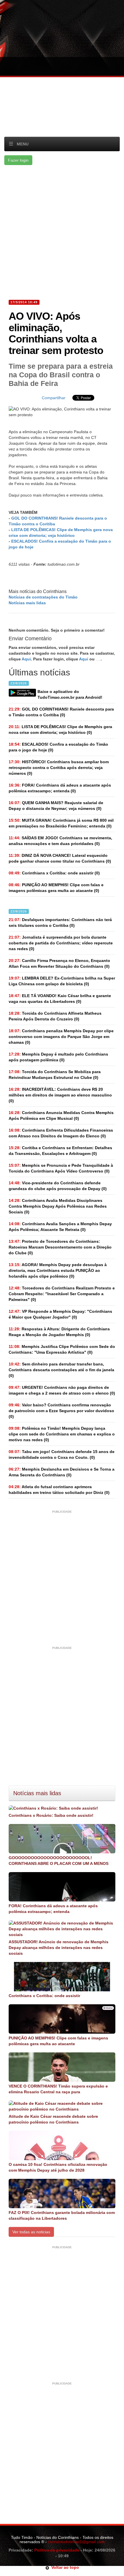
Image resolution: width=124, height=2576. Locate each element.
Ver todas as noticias (31, 2232)
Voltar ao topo (64, 2567)
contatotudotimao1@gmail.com (76, 2542)
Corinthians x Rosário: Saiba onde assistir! (51, 1815)
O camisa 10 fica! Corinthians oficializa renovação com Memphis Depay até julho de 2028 (58, 2167)
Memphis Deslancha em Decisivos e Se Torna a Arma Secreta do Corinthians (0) (62, 1472)
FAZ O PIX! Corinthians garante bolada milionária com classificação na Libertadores (62, 2215)
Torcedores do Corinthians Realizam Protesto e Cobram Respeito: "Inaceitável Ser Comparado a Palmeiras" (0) (62, 1294)
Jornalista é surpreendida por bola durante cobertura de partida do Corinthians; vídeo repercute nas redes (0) (61, 943)
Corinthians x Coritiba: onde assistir (44, 1996)
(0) (61, 712)
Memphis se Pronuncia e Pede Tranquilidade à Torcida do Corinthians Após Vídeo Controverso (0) (61, 1168)
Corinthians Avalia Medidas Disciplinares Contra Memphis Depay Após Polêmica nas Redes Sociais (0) (58, 1206)
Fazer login (18, 160)
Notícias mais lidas (27, 603)
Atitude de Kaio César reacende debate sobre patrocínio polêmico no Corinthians (53, 2119)
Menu (23, 144)
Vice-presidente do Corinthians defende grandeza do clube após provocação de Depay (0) (58, 1186)
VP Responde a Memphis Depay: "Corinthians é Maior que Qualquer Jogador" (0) (60, 1314)
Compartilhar (54, 398)
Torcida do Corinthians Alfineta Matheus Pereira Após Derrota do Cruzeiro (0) (55, 1016)
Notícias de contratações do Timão (43, 597)
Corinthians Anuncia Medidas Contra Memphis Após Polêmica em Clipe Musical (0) (61, 1115)
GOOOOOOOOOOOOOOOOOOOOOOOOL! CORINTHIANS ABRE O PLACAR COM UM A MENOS (59, 1861)
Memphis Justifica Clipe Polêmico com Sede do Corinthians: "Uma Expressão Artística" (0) (62, 1349)
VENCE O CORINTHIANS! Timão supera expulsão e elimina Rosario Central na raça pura (58, 2089)
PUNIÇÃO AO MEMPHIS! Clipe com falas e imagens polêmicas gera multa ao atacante (58, 2041)
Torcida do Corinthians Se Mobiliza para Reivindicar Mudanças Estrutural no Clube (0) (55, 1075)
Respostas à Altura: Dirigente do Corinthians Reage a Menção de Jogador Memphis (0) (59, 1332)
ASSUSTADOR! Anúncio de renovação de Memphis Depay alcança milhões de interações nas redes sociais (59, 1948)
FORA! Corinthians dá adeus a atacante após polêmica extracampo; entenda (53, 1909)
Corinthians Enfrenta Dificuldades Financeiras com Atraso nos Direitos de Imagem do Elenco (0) (61, 1133)
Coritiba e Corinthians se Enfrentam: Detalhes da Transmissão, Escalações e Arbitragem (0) (60, 1151)
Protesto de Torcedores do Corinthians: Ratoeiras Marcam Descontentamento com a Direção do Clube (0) (60, 1247)
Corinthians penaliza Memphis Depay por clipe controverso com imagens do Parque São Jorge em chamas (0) (61, 1037)
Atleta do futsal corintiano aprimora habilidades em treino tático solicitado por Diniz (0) (59, 1490)
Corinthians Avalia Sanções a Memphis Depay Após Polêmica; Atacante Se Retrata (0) (60, 1227)
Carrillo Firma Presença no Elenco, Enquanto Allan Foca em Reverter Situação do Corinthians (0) (59, 963)
